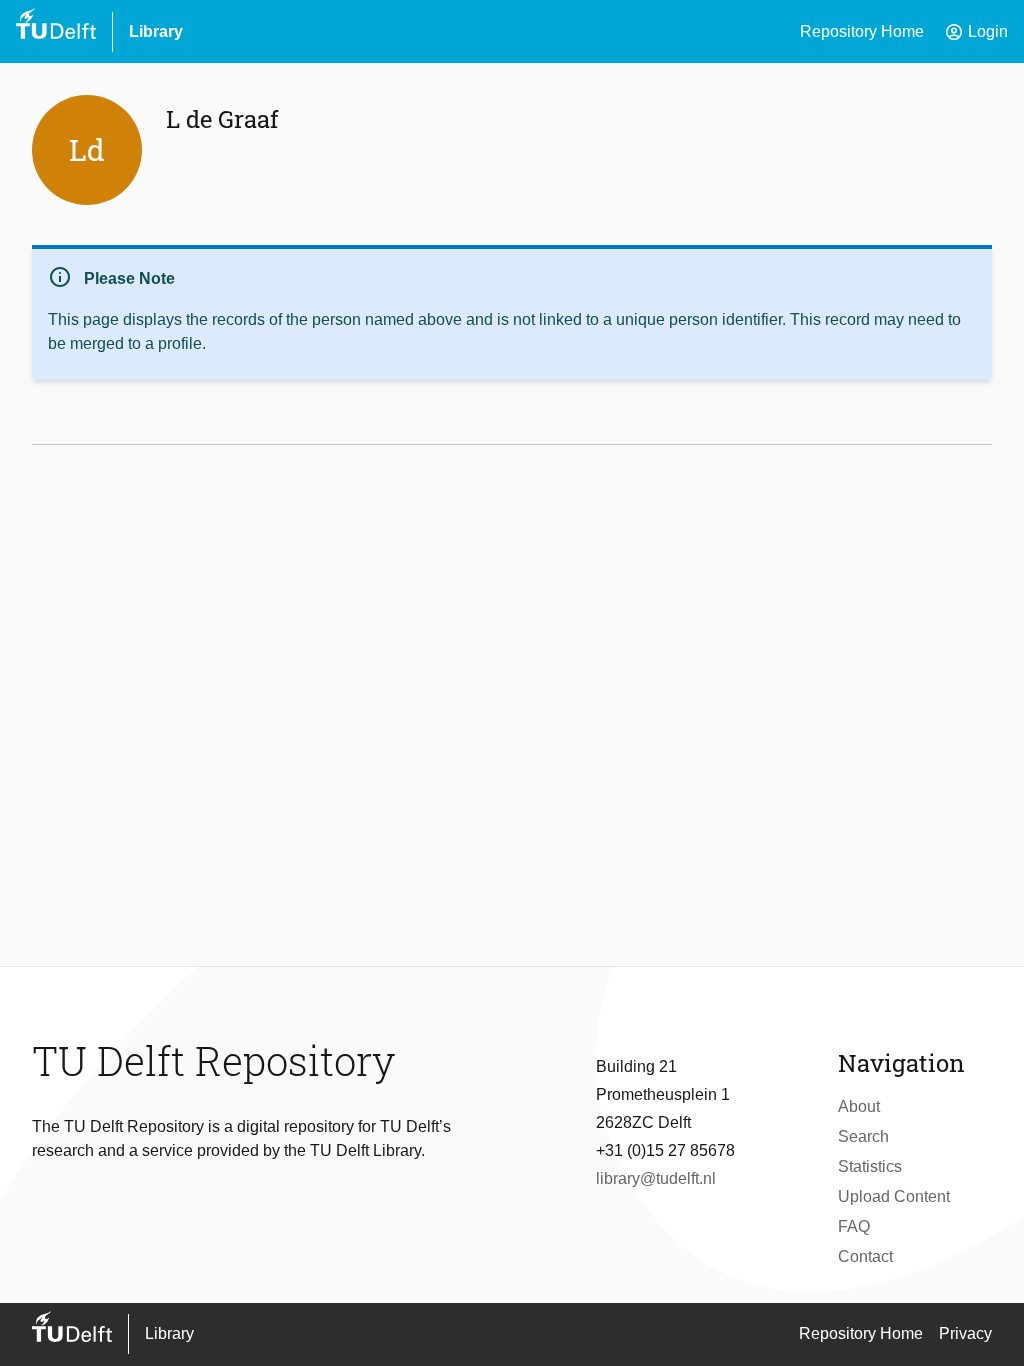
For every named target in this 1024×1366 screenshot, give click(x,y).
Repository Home (862, 31)
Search (863, 1136)
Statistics (870, 1166)
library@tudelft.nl (656, 1178)
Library (156, 31)
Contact (865, 1256)
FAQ (854, 1226)
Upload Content (894, 1196)
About (859, 1106)
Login (976, 32)
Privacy (965, 1333)
